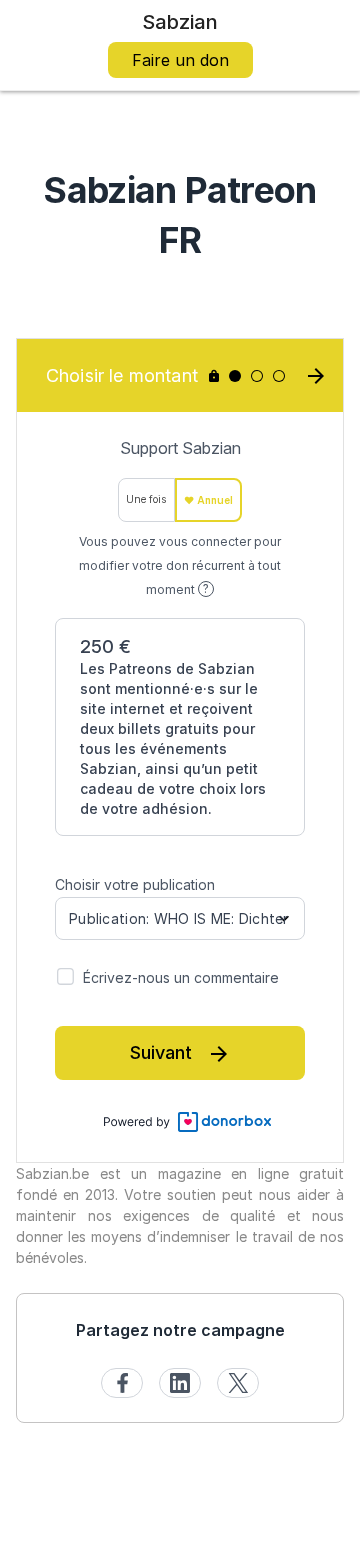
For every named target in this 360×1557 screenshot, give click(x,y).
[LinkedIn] (180, 1383)
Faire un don (180, 60)
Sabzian (180, 22)
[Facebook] (122, 1383)
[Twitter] (238, 1383)
